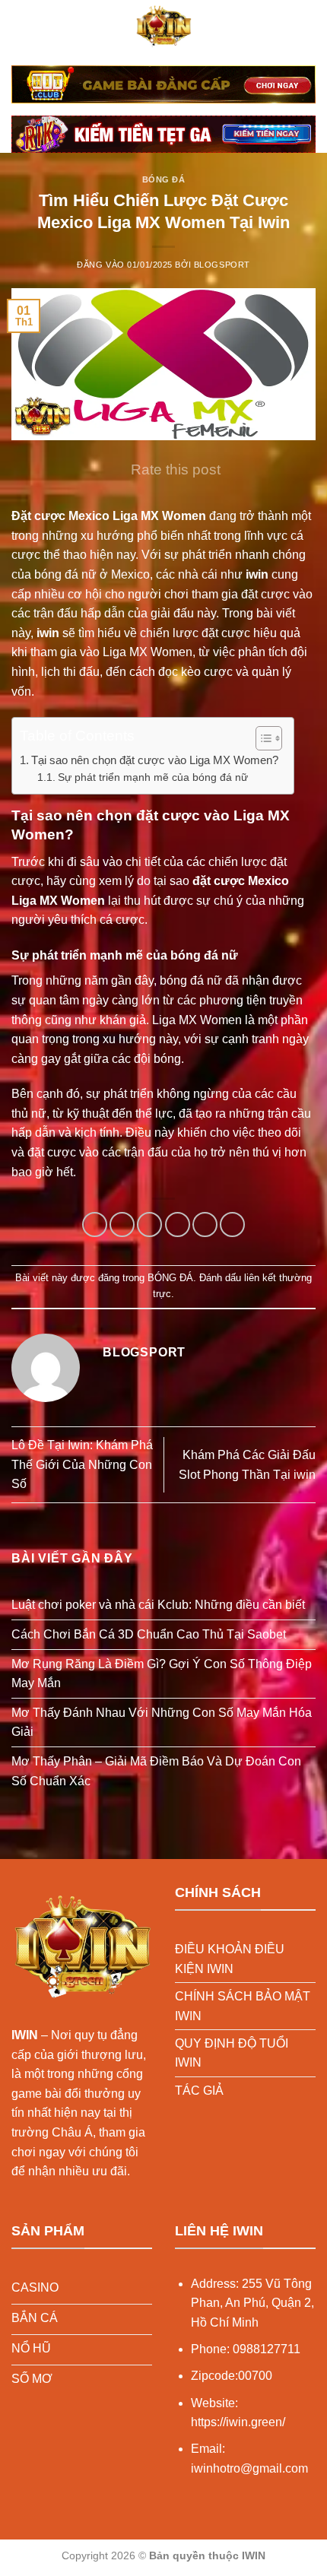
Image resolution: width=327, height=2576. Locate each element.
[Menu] (21, 26)
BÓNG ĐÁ (164, 179)
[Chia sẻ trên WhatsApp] (95, 1225)
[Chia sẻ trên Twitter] (149, 1225)
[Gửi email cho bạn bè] (178, 1225)
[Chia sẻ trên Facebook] (122, 1225)
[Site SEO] (163, 27)
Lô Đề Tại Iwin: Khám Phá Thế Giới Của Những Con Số (82, 1464)
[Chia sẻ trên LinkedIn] (232, 1225)
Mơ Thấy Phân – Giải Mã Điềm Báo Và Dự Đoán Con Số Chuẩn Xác (156, 1771)
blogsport (222, 265)
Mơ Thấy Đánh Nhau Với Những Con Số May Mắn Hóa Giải (162, 1723)
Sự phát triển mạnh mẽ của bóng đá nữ (153, 777)
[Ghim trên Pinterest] (205, 1225)
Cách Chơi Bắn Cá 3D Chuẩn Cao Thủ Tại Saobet (149, 1634)
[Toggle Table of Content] (261, 738)
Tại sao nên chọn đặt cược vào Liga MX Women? (155, 760)
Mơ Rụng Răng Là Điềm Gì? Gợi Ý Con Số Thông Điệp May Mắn (162, 1674)
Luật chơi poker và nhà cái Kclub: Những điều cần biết (158, 1605)
